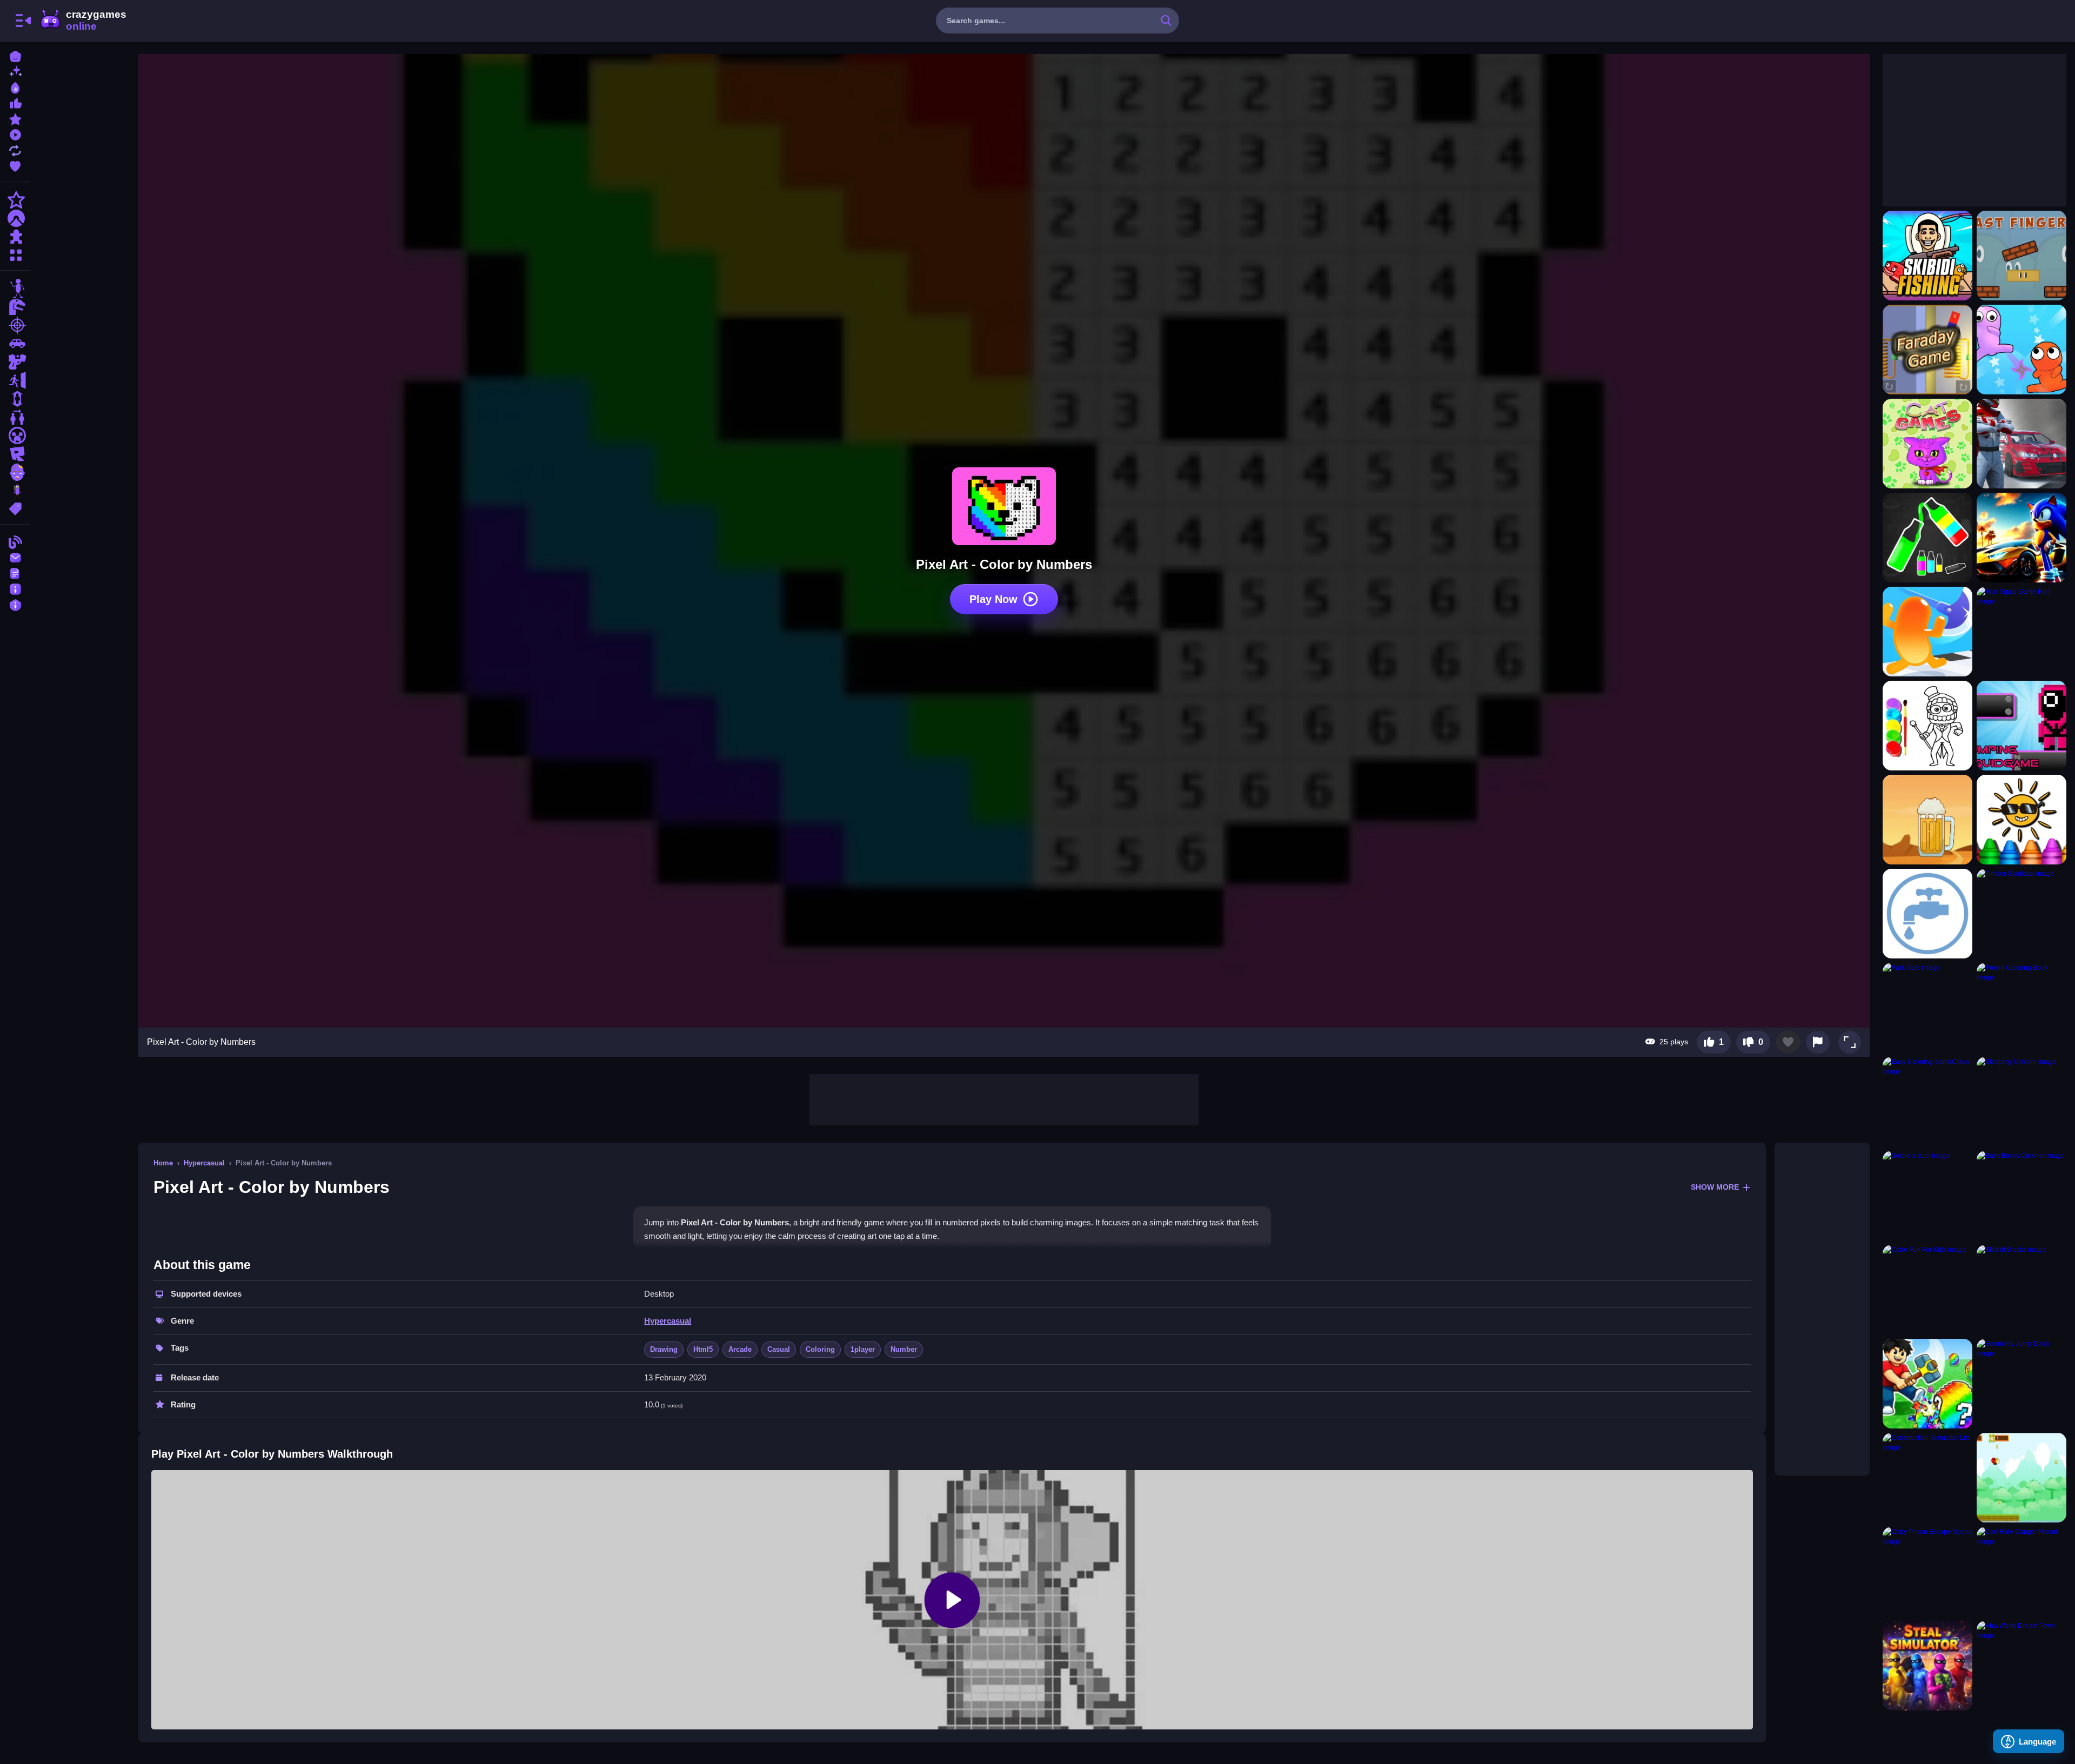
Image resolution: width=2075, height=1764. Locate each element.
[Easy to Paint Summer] (2022, 820)
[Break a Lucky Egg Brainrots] (1927, 1384)
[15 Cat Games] (1927, 444)
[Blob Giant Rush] (1927, 632)
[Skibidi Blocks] (2022, 1290)
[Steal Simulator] (1927, 1666)
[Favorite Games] (15, 165)
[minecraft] (15, 435)
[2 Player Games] (15, 417)
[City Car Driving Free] (2022, 444)
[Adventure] (15, 218)
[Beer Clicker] (1927, 820)
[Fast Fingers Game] (2022, 256)
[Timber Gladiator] (2022, 914)
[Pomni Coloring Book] (2022, 1008)
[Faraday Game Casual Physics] (1927, 350)
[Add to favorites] (1788, 1042)
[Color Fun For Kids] (1927, 1290)
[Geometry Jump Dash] (2022, 1384)
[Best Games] (15, 87)
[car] (15, 344)
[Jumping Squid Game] (2022, 726)
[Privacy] (15, 604)
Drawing (664, 1349)
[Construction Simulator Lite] (1927, 1478)
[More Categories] (15, 254)
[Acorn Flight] (2022, 1478)
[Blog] (15, 541)
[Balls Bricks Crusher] (2022, 1196)
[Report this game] (1818, 1042)
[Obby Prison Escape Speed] (1927, 1572)
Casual (779, 1349)
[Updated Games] (15, 149)
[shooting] (15, 325)
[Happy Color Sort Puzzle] (1927, 538)
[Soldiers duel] (1927, 1196)
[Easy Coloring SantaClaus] (1927, 1102)
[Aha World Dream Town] (2022, 1666)
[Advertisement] (1004, 1098)
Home (163, 1163)
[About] (15, 588)
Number (904, 1349)
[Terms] (15, 572)
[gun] (15, 362)
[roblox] (15, 454)
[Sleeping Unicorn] (2022, 1102)
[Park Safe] (1927, 1008)
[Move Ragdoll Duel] (2022, 350)
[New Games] (15, 71)
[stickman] (15, 289)
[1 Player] (15, 399)
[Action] (15, 200)
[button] (1850, 1042)
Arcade (740, 1349)
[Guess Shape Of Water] (1927, 914)
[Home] (15, 55)
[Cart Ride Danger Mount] (2022, 1572)
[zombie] (15, 472)
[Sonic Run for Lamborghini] (2022, 538)
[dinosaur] (15, 307)
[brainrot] (15, 491)
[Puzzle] (15, 237)
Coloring (820, 1349)
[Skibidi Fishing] (1927, 256)
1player (863, 1349)
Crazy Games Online (83, 21)
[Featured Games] (15, 118)
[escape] (15, 380)
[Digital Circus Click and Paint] (1927, 726)
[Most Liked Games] (15, 102)
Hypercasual (204, 1163)
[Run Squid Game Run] (2022, 632)
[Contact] (15, 557)
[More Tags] (15, 508)
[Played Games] (15, 134)
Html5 (703, 1349)
